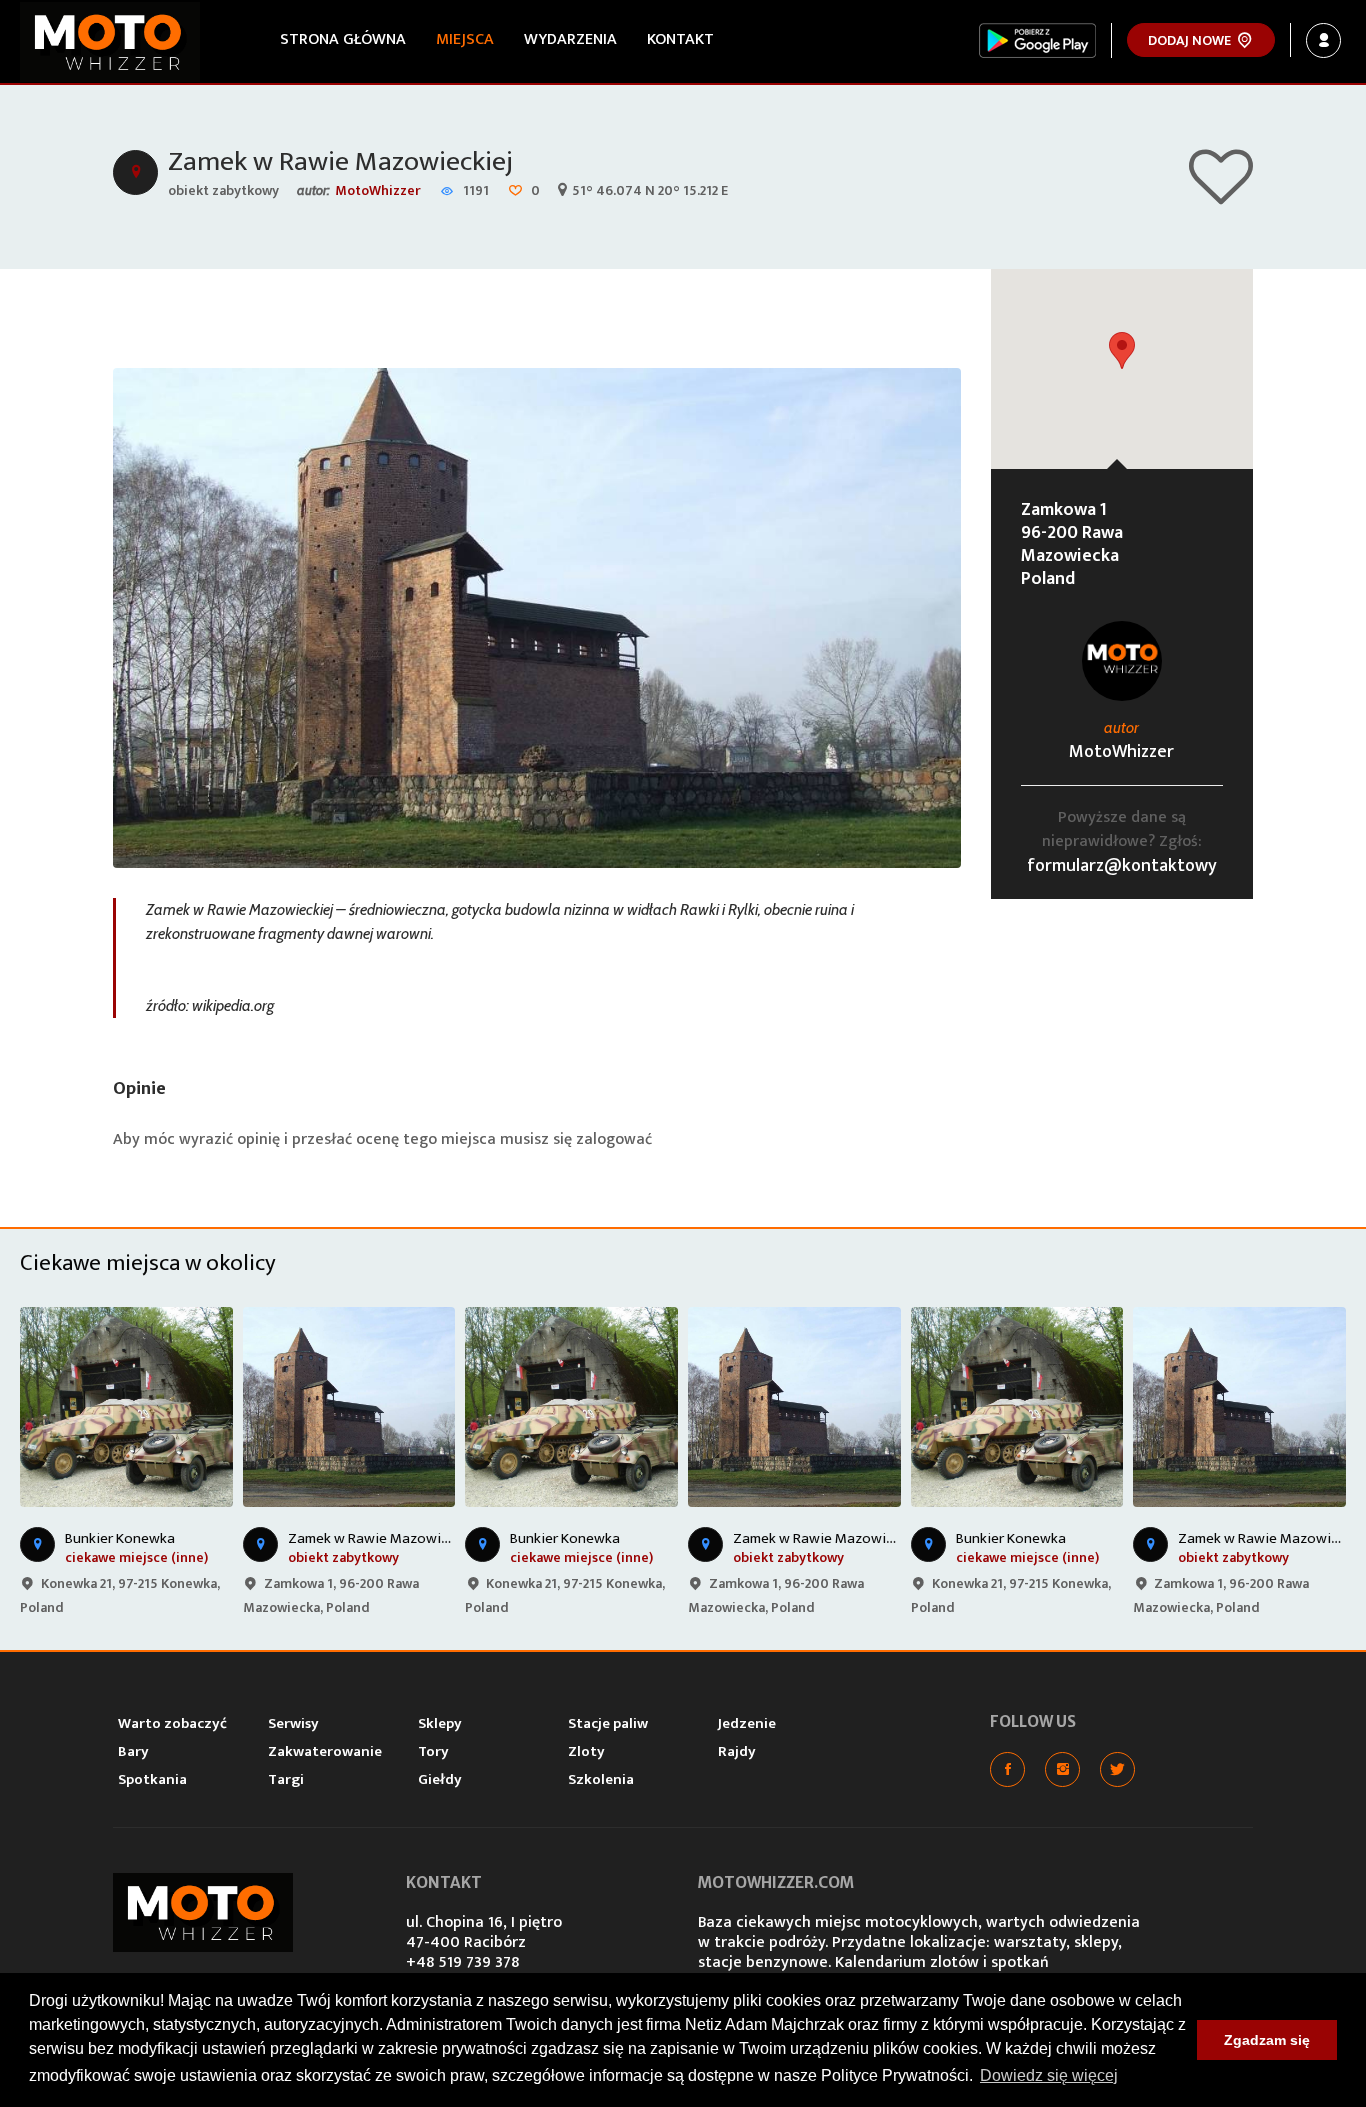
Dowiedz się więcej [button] (1049, 2075)
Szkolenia (601, 1779)
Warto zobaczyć (172, 1723)
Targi (286, 1779)
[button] (1122, 350)
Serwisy (293, 1723)
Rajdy (737, 1751)
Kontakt (680, 39)
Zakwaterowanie (325, 1751)
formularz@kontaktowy (1122, 866)
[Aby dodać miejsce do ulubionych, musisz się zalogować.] (1221, 195)
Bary (133, 1751)
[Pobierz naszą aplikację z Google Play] (1037, 40)
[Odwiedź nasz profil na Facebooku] (1007, 1769)
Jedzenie (747, 1723)
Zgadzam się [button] (1267, 2040)
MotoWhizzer (378, 190)
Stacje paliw (608, 1723)
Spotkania (152, 1779)
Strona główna (343, 39)
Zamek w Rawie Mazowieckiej (340, 161)
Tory (433, 1751)
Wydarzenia (570, 39)
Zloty (586, 1751)
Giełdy (440, 1779)
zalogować (614, 1139)
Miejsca (465, 39)
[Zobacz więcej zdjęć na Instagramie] (1062, 1769)
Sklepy (440, 1723)
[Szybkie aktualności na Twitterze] (1117, 1769)
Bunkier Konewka (120, 1538)
